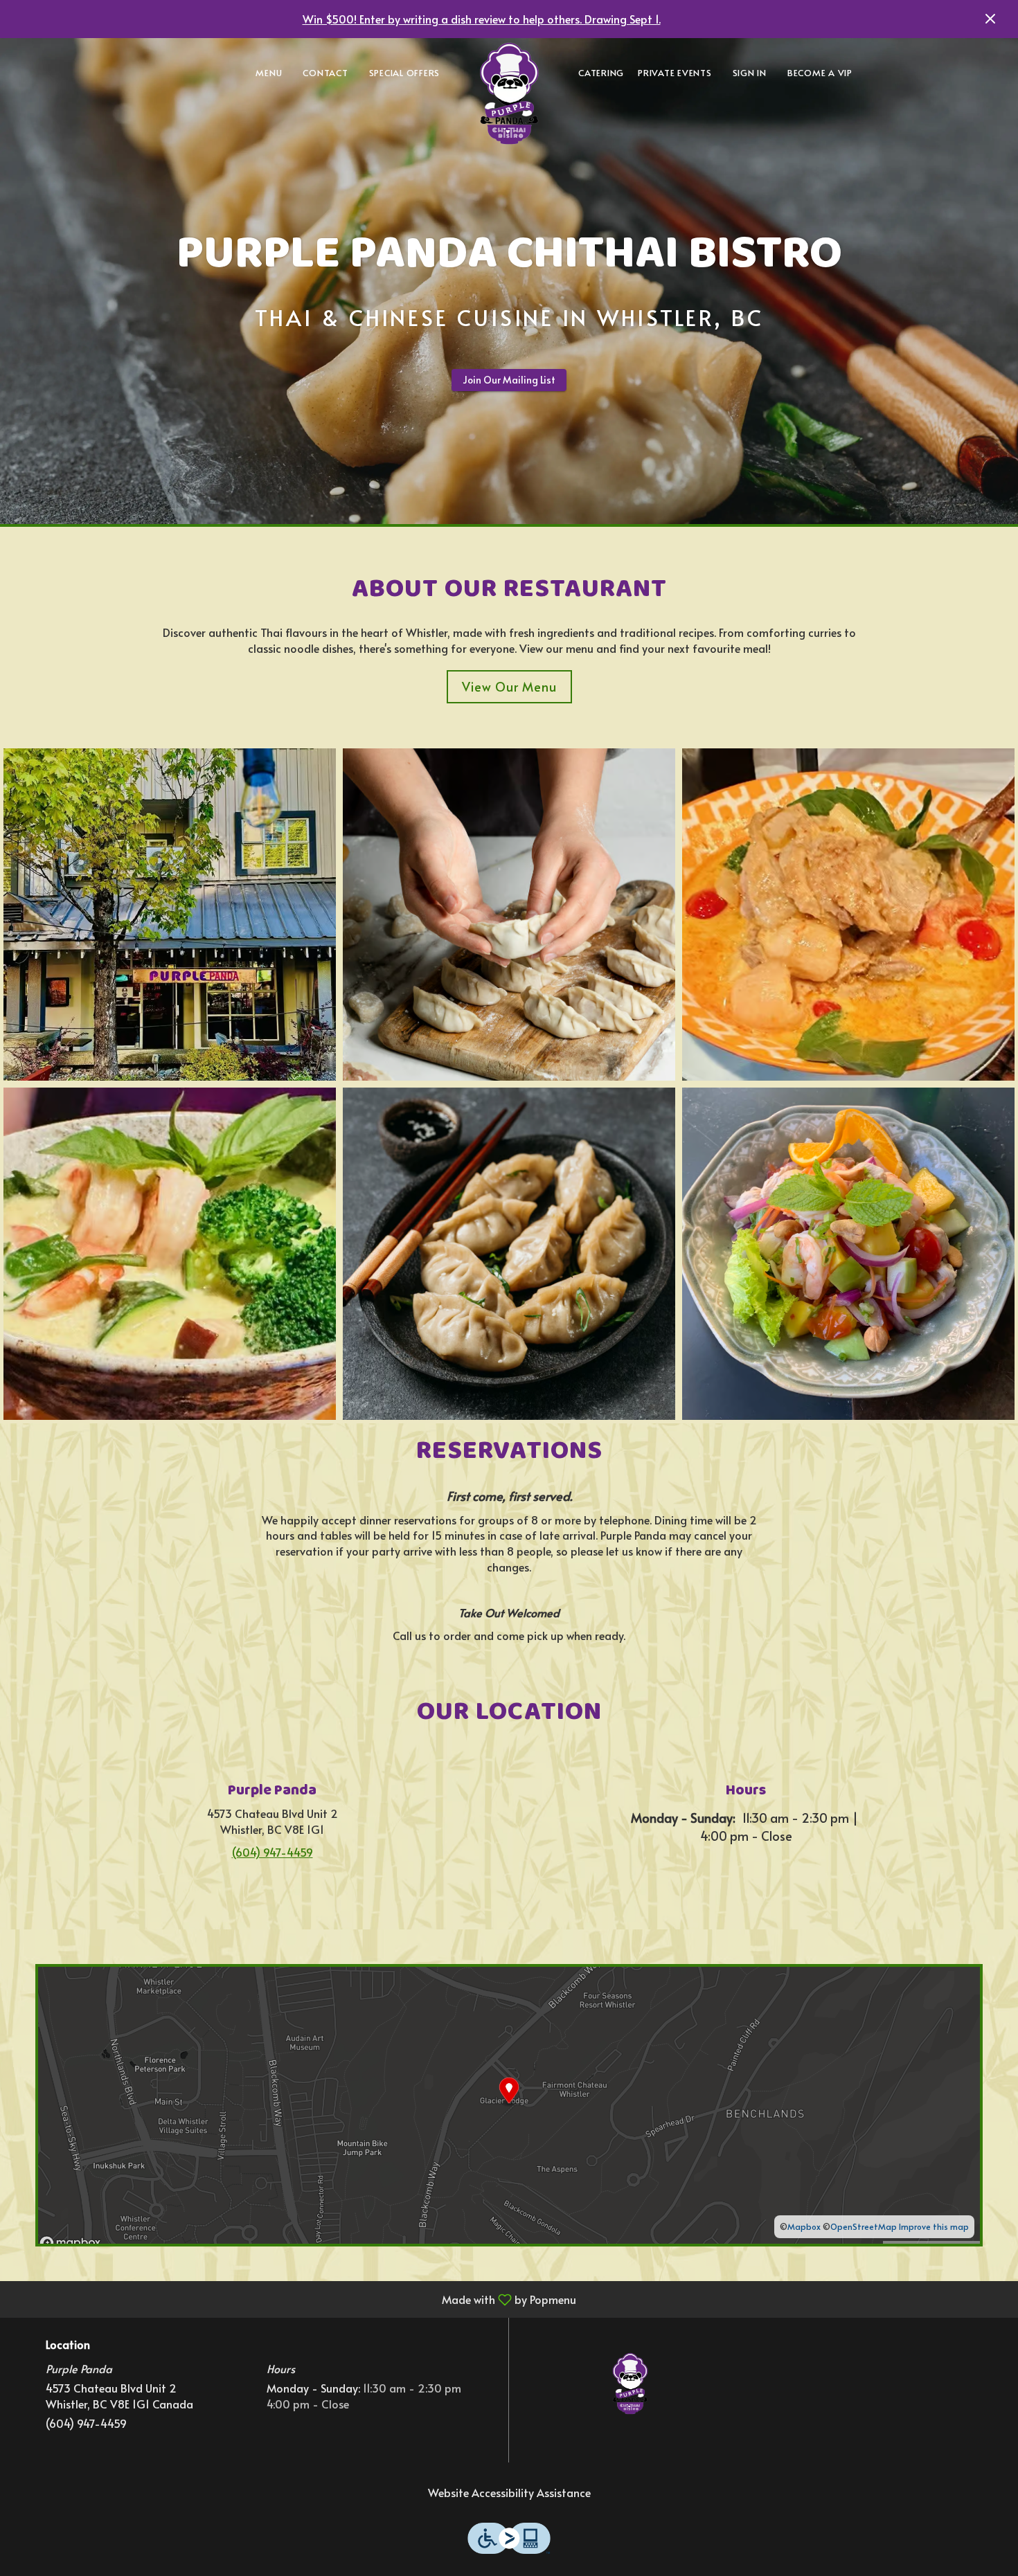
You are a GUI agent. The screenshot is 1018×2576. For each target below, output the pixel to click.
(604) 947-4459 (86, 2423)
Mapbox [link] (804, 2226)
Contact (325, 73)
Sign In (750, 73)
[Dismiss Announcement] (990, 19)
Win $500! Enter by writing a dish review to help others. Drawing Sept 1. (482, 19)
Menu (269, 73)
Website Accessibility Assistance (509, 2492)
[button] (170, 915)
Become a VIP (820, 73)
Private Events (675, 73)
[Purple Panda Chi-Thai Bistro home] (509, 93)
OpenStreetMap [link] (864, 2226)
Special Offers (405, 73)
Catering (601, 73)
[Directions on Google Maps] (509, 2103)
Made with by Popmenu (293, 2299)
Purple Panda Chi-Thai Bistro (630, 2384)
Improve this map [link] (934, 2226)
